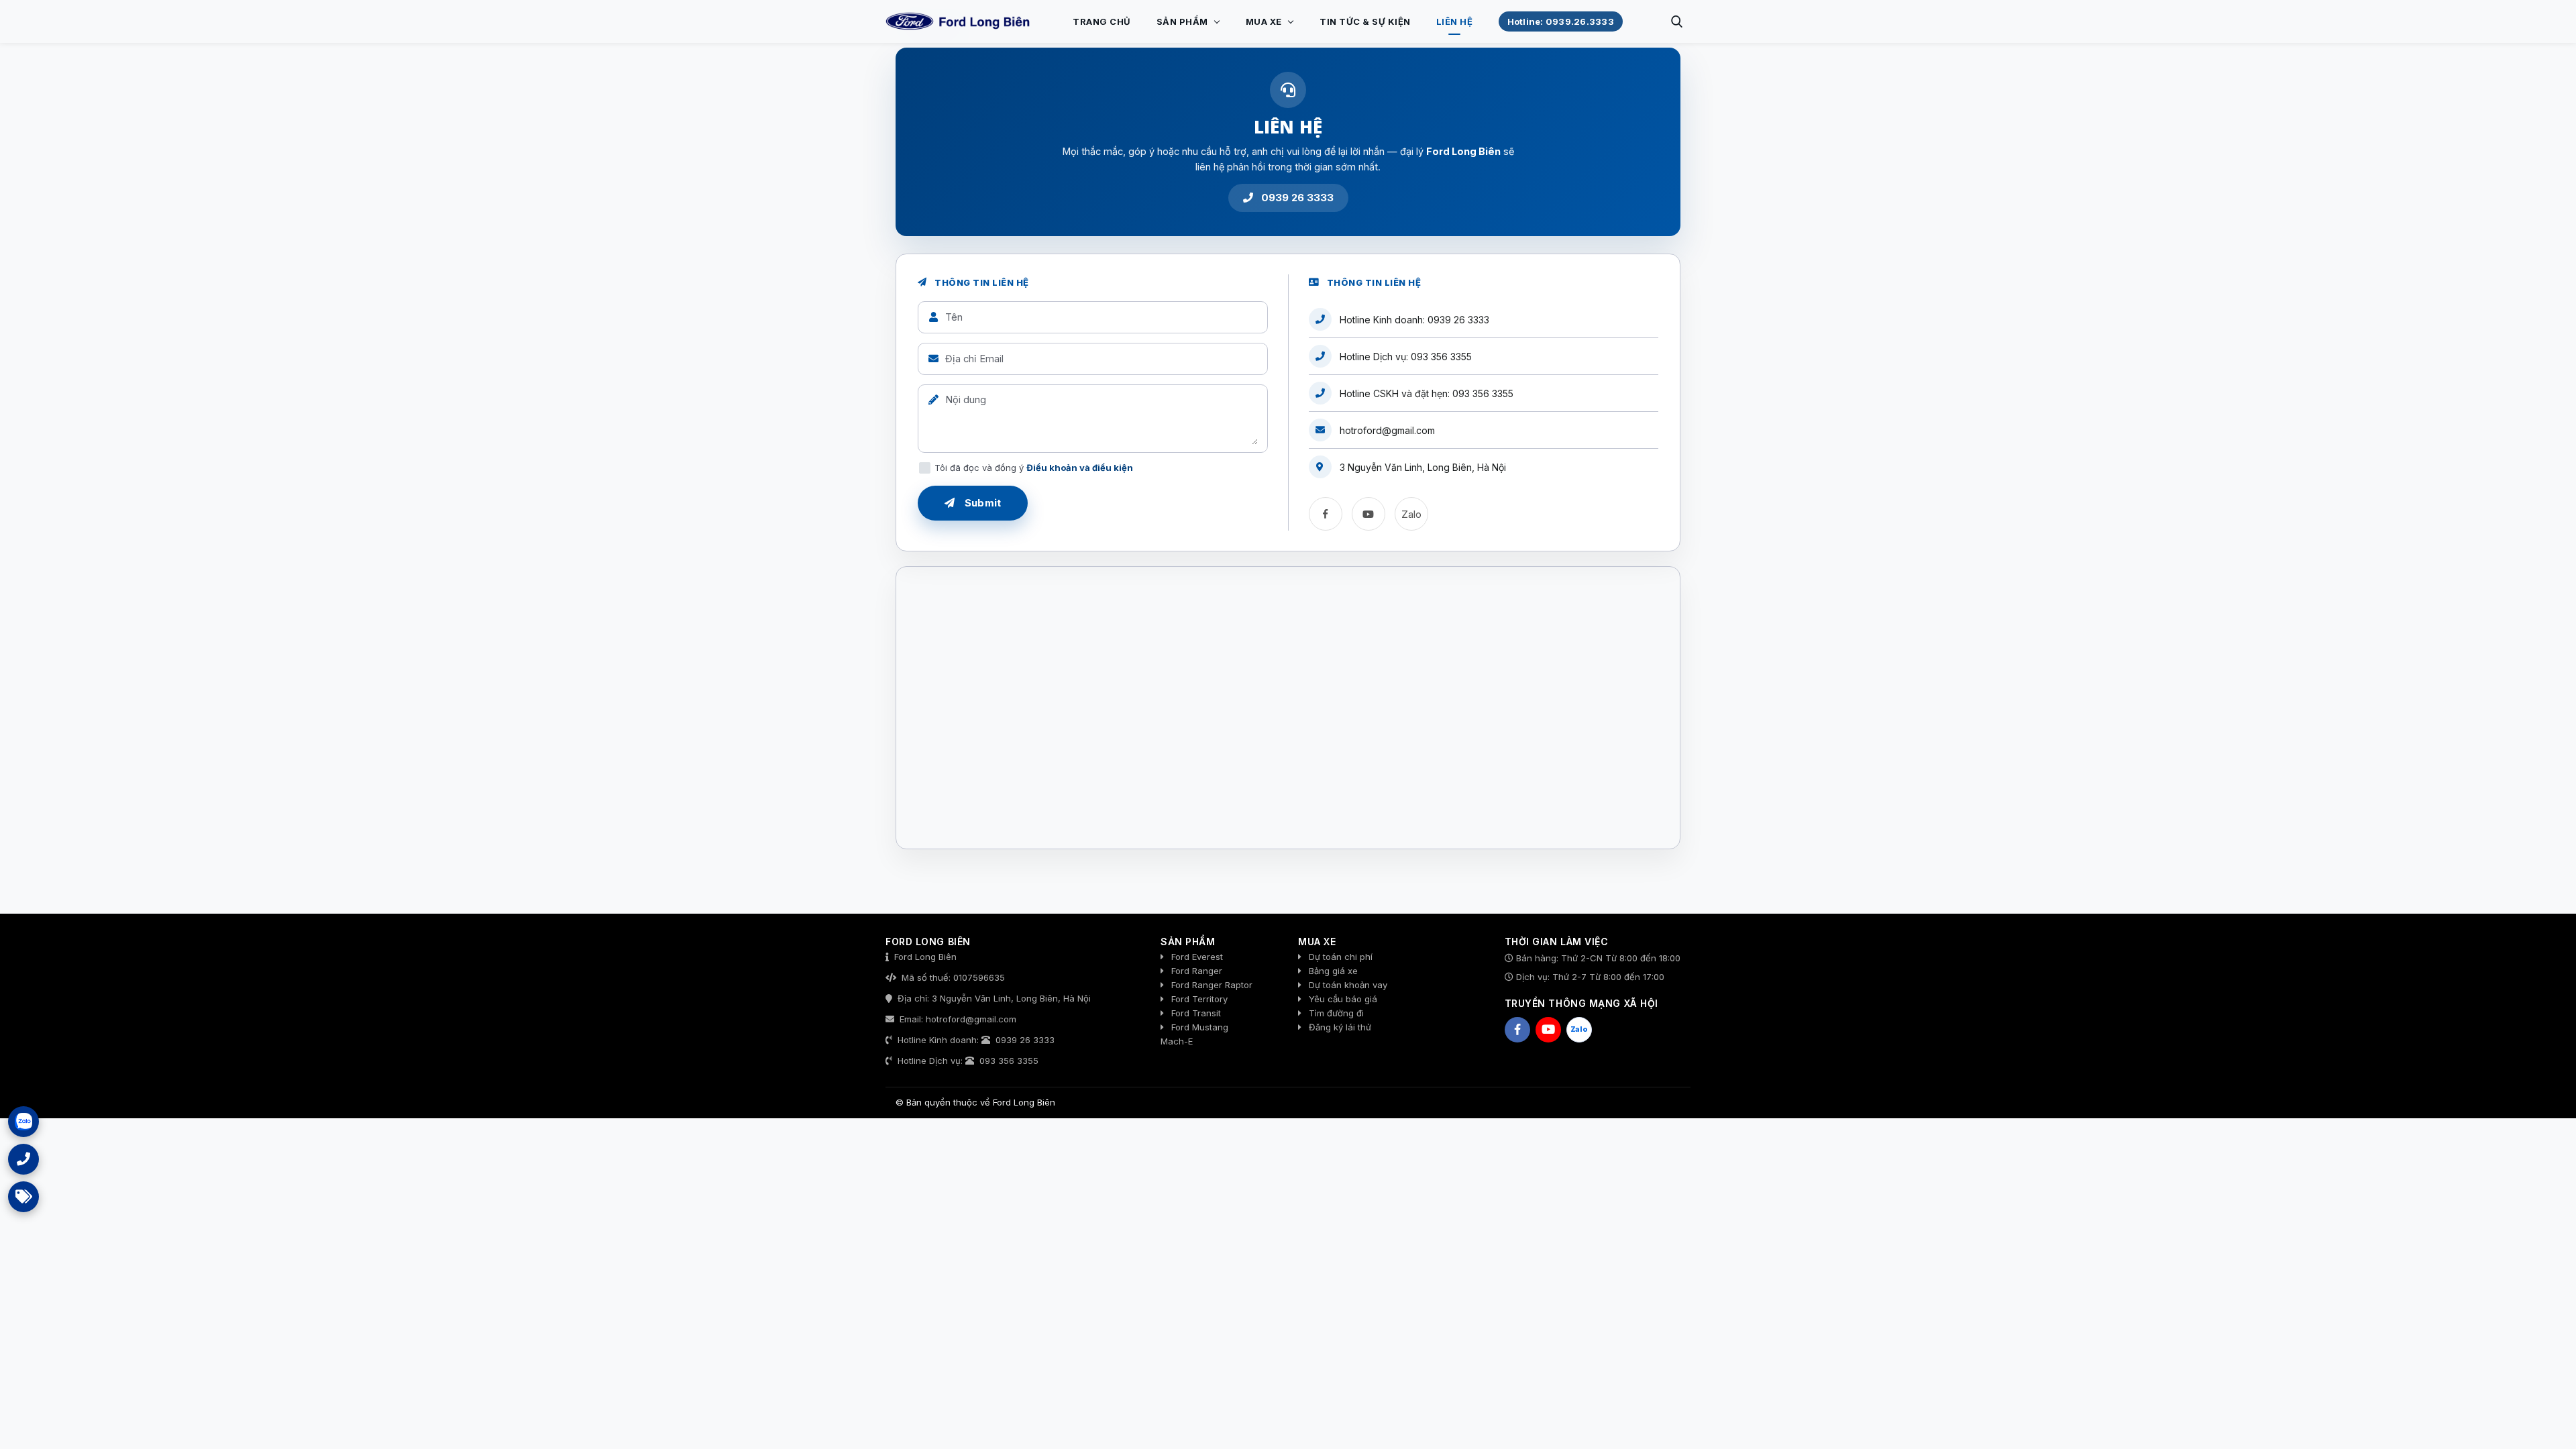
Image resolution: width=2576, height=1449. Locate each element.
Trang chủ (1102, 21)
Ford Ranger (1197, 971)
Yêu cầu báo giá (1343, 999)
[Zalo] (23, 1122)
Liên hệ (1455, 21)
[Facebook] (1326, 514)
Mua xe (1264, 21)
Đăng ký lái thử (1340, 1027)
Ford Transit (1196, 1013)
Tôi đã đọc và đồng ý (1034, 468)
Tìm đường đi (1336, 1013)
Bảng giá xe (1333, 971)
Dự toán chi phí (1341, 957)
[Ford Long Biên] (959, 21)
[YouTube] (1368, 514)
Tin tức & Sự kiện (1365, 21)
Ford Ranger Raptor (1212, 985)
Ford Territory (1199, 999)
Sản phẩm (1182, 21)
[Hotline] (23, 1159)
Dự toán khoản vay (1348, 985)
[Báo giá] (23, 1197)
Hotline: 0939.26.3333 (1561, 21)
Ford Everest (1197, 957)
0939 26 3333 (1296, 198)
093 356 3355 (1441, 357)
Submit (981, 503)
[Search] (1676, 21)
